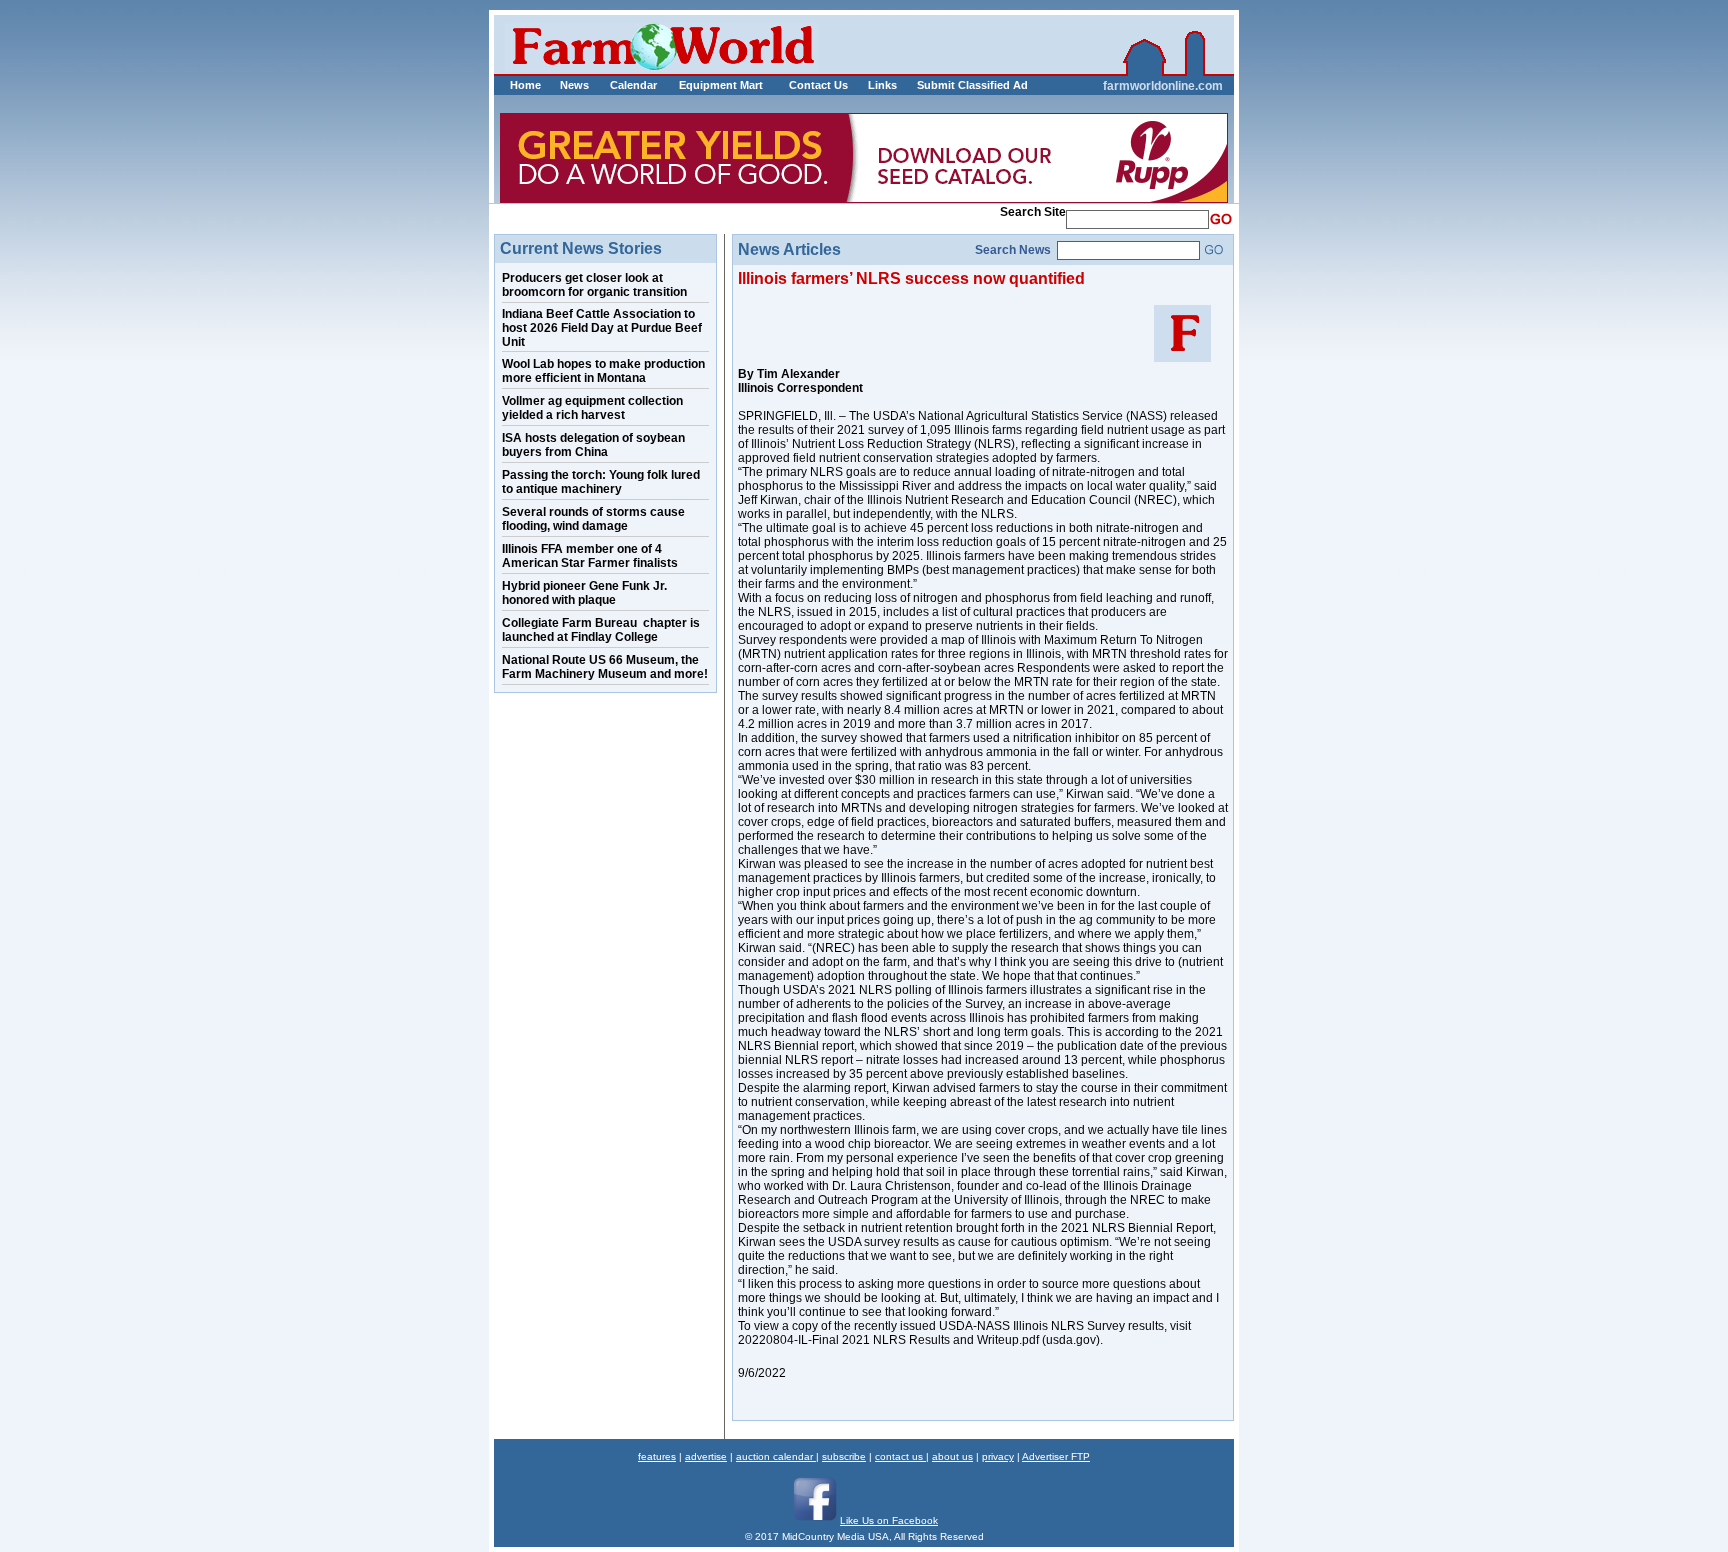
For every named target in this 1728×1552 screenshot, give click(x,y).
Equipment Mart (721, 85)
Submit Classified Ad (951, 85)
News (574, 85)
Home (525, 85)
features (657, 1456)
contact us (900, 1456)
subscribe (844, 1456)
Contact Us (818, 85)
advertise (706, 1456)
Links (882, 85)
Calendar (633, 85)
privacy (998, 1456)
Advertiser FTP (1056, 1456)
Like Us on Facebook (889, 1520)
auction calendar (776, 1456)
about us (952, 1456)
